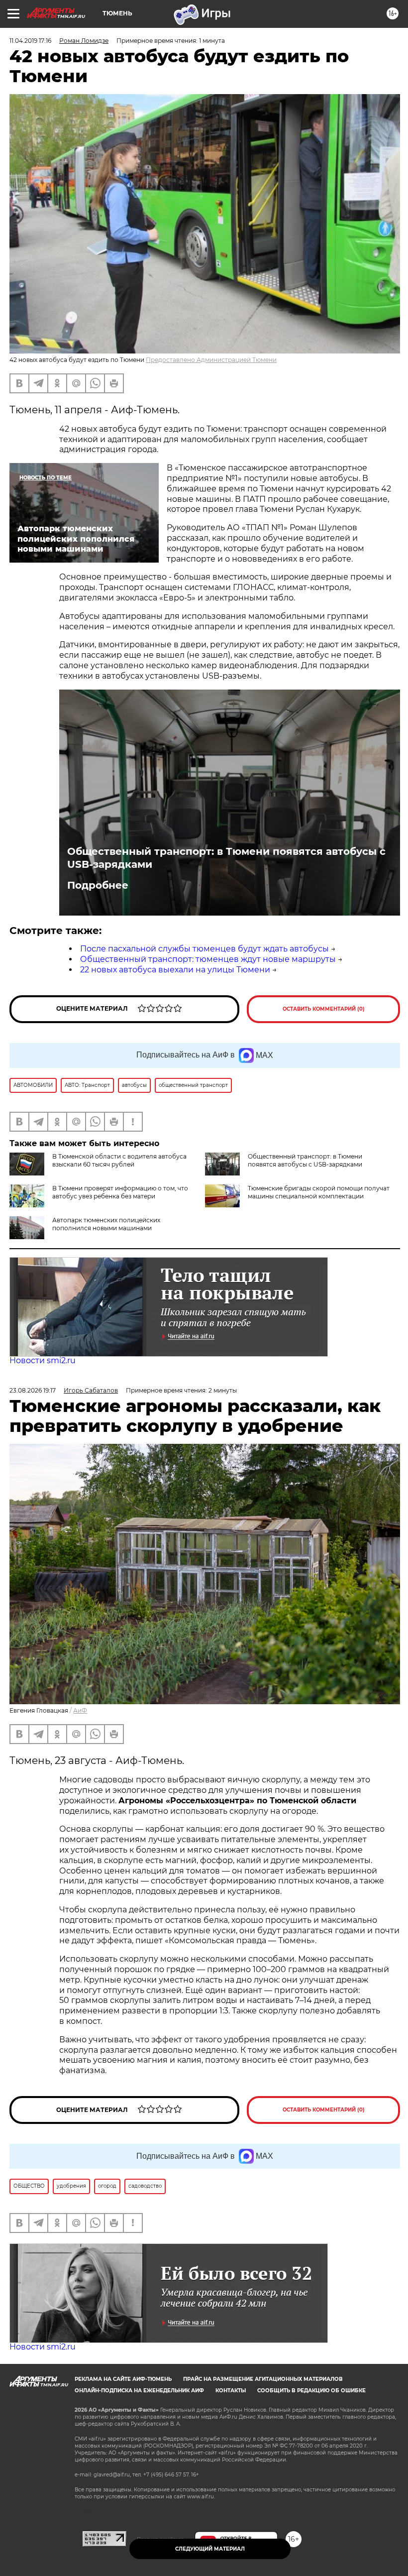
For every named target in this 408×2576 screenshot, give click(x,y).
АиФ (80, 1710)
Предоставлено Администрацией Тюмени (211, 360)
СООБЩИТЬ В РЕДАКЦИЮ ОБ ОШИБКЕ (311, 2391)
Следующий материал (210, 2549)
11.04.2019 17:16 (30, 41)
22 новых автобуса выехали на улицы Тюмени (175, 970)
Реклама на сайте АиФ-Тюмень (123, 2379)
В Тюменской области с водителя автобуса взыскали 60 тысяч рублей (119, 1160)
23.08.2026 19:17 (33, 1390)
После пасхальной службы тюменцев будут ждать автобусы (204, 949)
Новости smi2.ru (43, 1360)
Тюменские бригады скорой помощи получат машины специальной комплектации (319, 1192)
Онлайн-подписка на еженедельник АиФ (139, 2391)
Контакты (231, 2391)
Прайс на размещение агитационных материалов (263, 2379)
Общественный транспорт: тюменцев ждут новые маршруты (208, 959)
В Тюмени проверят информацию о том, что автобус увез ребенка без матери (120, 1192)
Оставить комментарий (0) (324, 1009)
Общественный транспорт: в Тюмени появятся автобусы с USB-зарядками (226, 858)
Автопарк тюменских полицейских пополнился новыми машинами (106, 1224)
